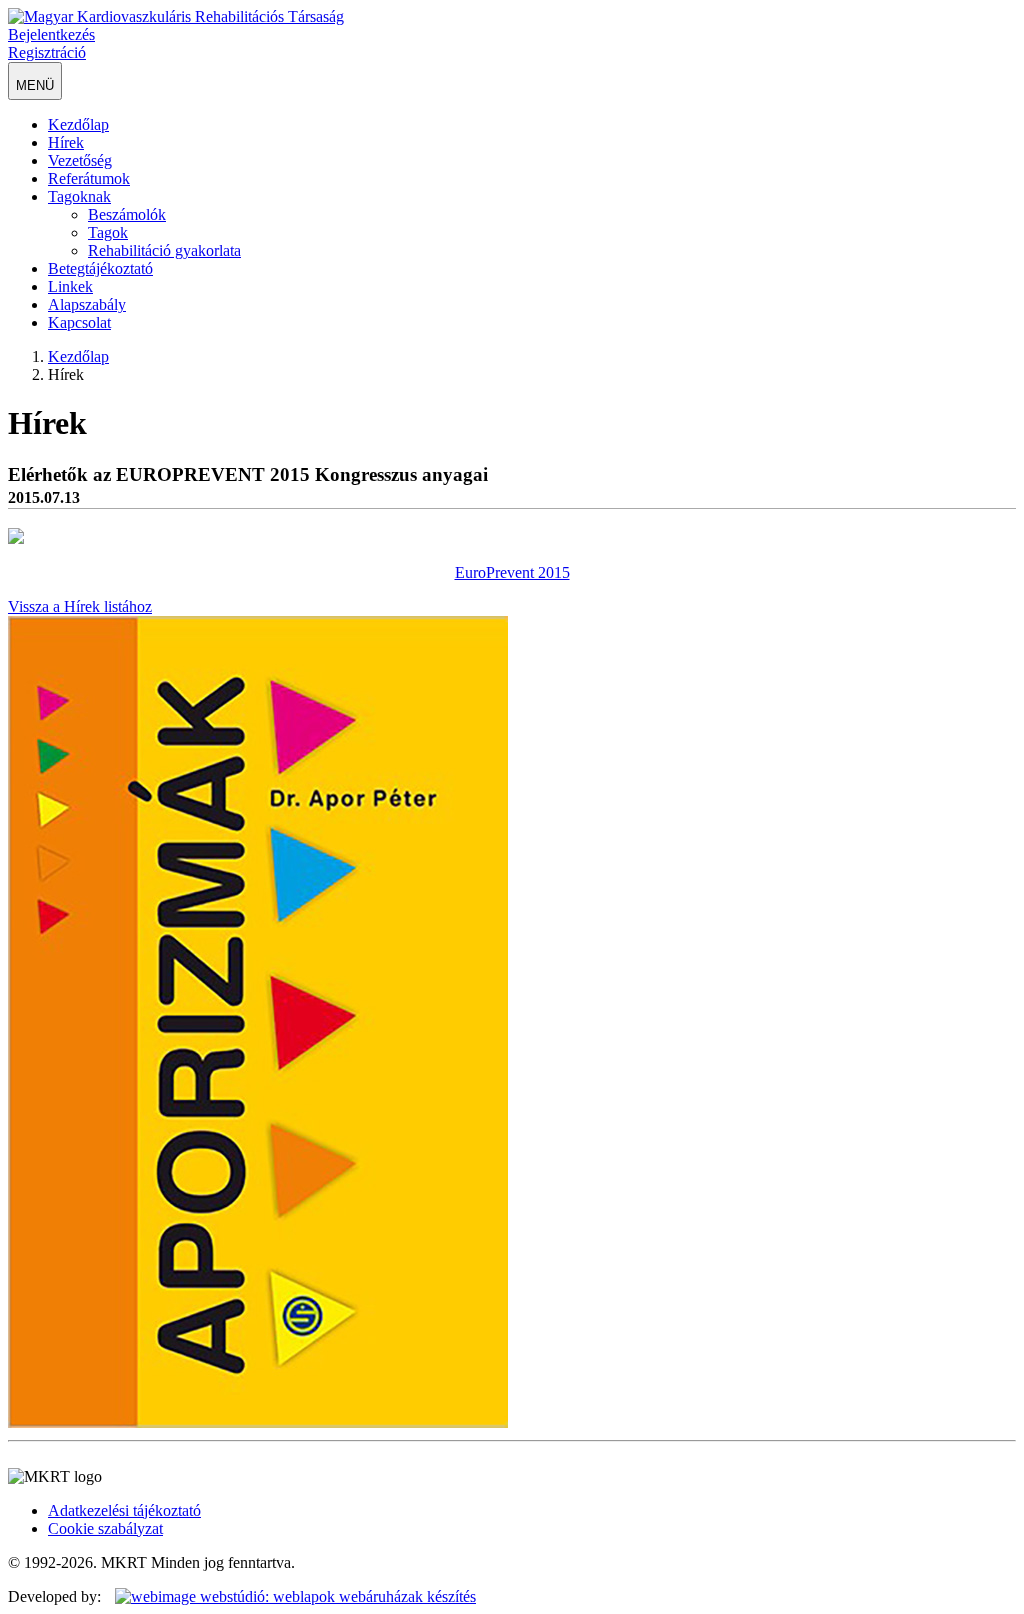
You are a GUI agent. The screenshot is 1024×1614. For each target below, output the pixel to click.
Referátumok (89, 178)
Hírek (66, 142)
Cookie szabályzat (105, 1528)
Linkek (70, 286)
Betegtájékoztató (100, 268)
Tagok (108, 232)
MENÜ (35, 85)
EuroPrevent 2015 (512, 572)
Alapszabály (87, 304)
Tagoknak (79, 196)
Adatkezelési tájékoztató (124, 1510)
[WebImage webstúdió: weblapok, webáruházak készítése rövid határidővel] (290, 1596)
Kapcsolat (79, 322)
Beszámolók (127, 214)
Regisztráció (47, 52)
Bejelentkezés (51, 34)
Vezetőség (80, 160)
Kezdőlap (78, 124)
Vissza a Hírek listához (80, 606)
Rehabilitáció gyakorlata (164, 250)
